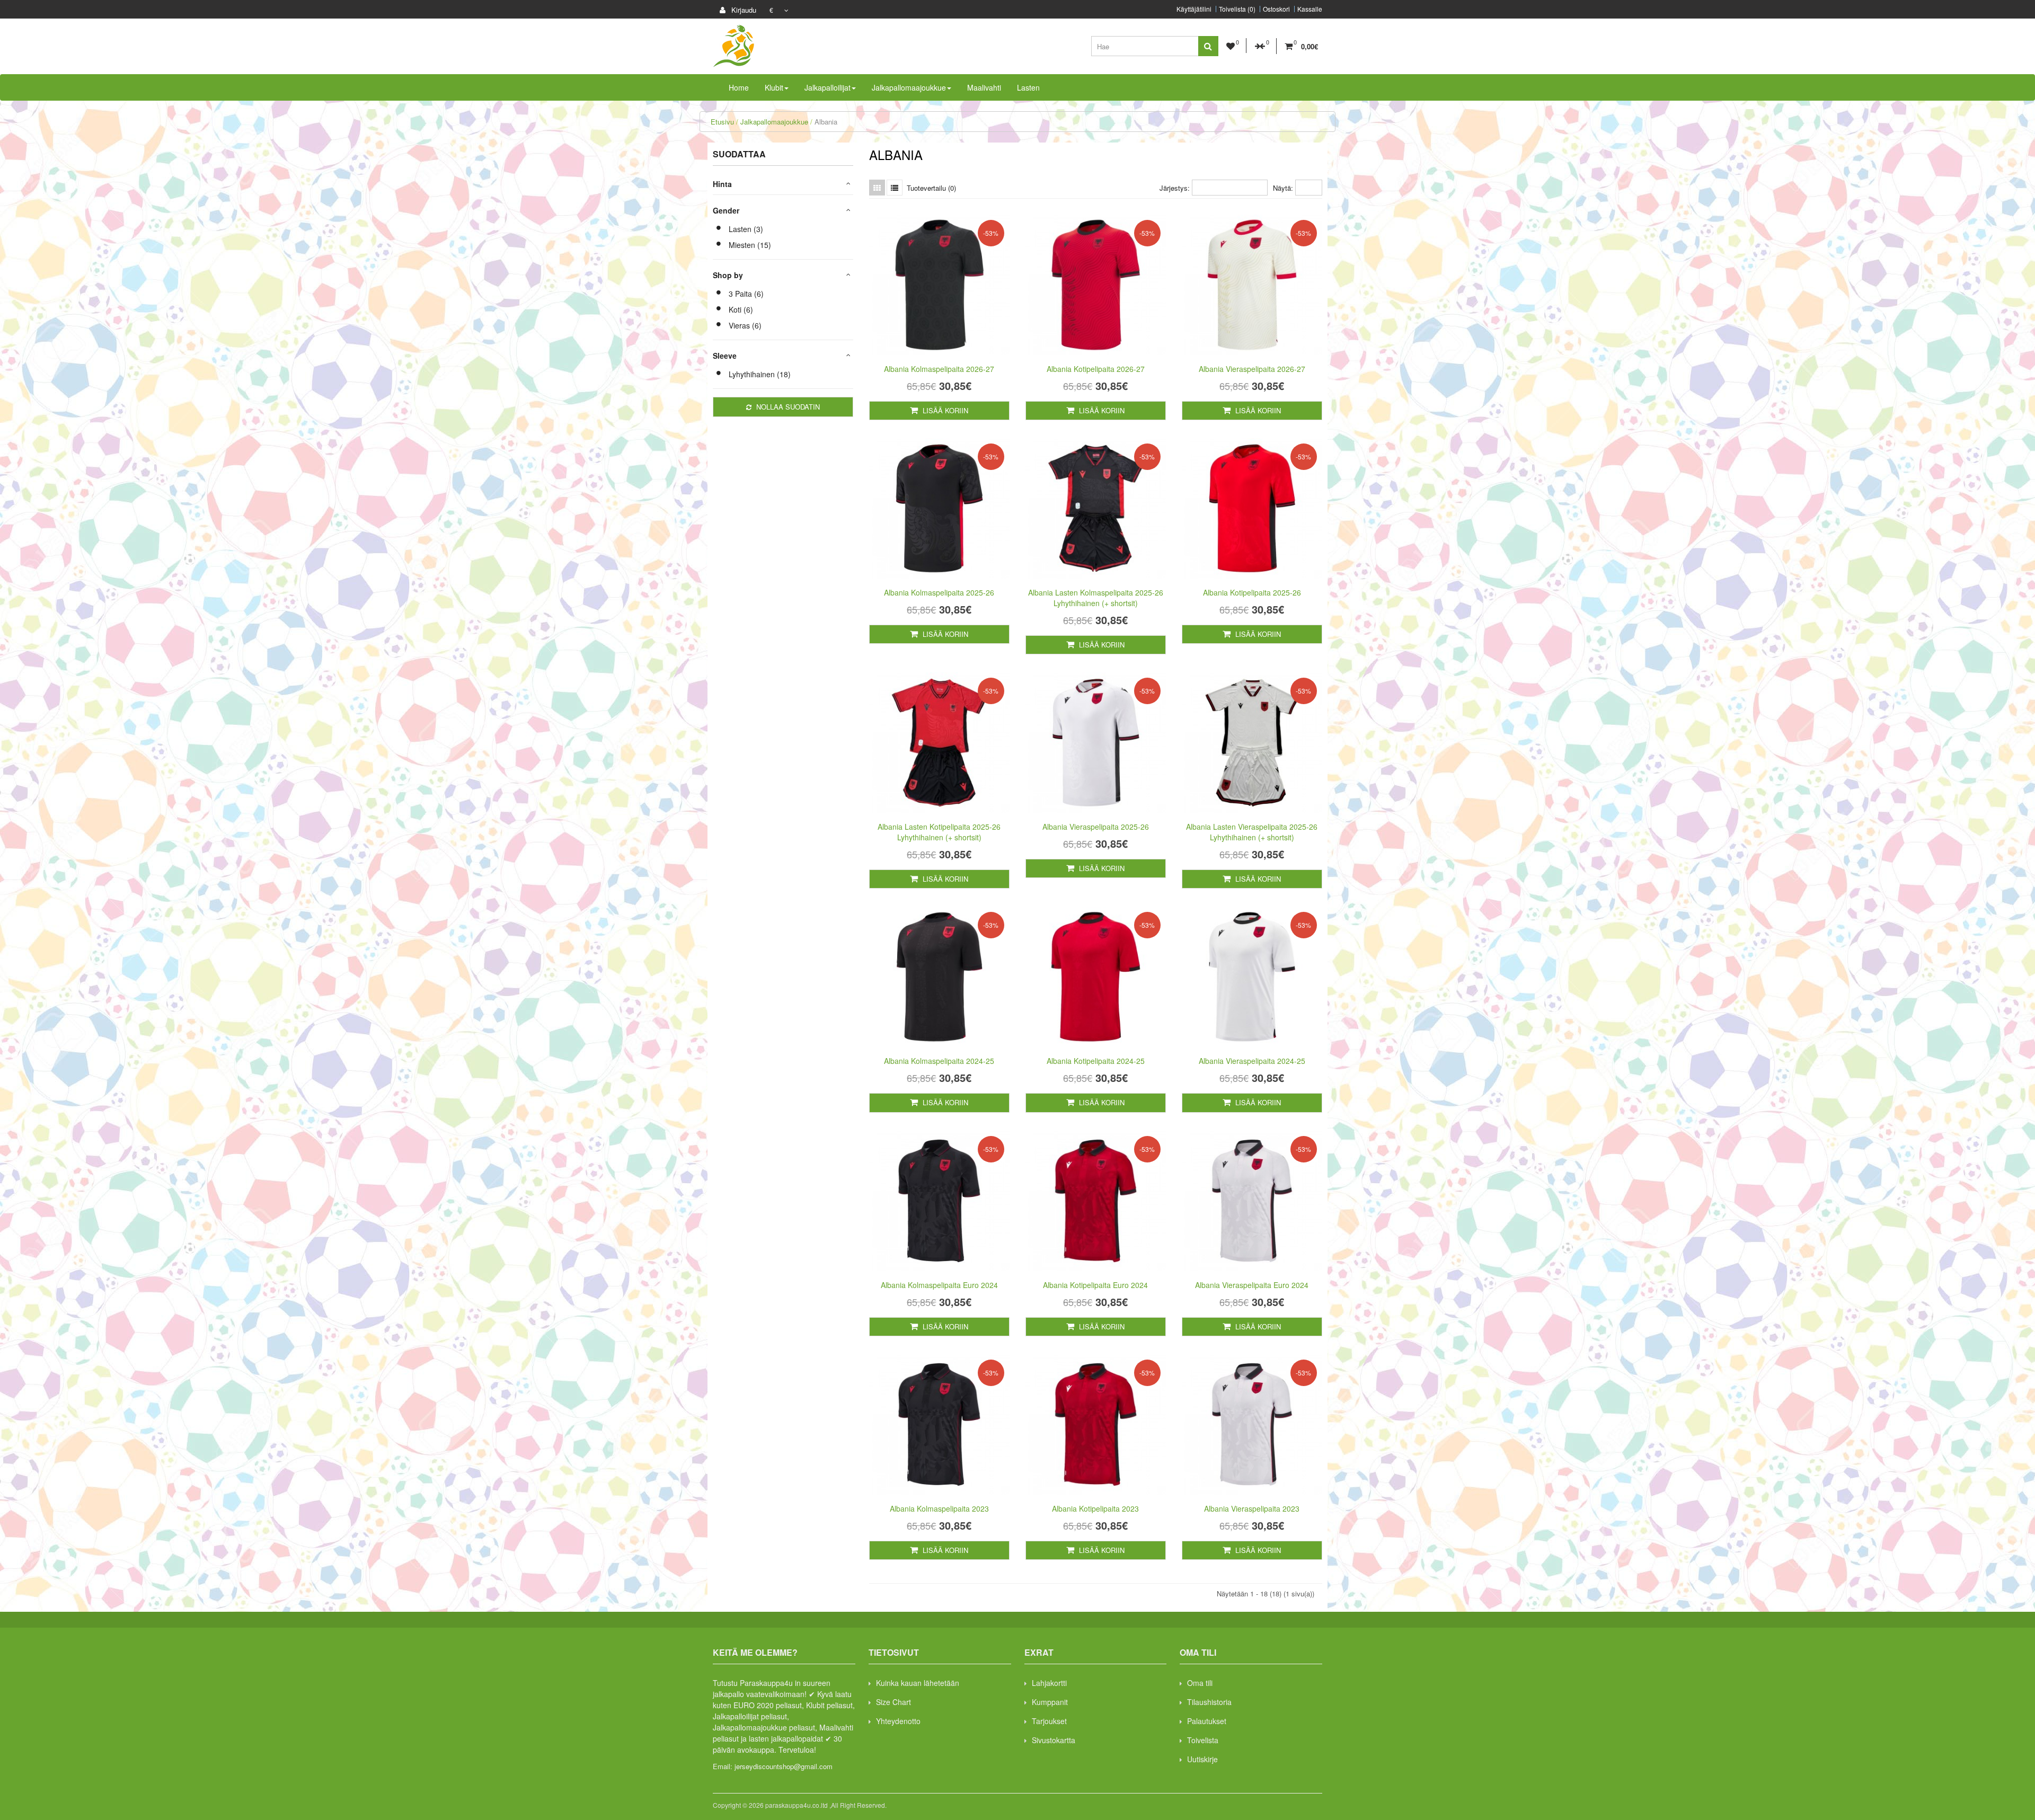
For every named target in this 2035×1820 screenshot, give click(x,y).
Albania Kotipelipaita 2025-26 (1252, 592)
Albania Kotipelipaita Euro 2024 (1095, 1285)
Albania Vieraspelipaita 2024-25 (1252, 1061)
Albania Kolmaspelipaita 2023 (939, 1508)
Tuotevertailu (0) (931, 188)
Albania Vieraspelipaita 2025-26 (1096, 827)
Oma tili (1200, 1683)
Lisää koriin (944, 410)
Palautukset (1207, 1721)
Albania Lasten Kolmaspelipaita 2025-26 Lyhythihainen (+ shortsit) (1096, 598)
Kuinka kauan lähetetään (918, 1683)
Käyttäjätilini (1194, 9)
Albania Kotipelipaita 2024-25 (1096, 1061)
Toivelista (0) (1237, 9)
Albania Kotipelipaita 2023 (1095, 1508)
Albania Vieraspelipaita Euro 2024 (1252, 1285)
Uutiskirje (1202, 1759)
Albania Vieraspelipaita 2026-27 (1252, 369)
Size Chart (893, 1702)
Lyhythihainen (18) (760, 374)
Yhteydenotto (898, 1721)
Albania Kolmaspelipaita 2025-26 (939, 592)
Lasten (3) (746, 229)
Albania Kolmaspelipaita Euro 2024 (939, 1285)
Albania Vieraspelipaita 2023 (1252, 1508)
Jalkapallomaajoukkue (774, 122)
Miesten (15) (750, 245)
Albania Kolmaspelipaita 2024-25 (939, 1061)
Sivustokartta (1054, 1740)
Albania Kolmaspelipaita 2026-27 (939, 369)
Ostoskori (1276, 9)
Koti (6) (741, 309)
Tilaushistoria (1209, 1702)
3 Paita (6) (746, 294)
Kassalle (1310, 9)
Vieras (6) (745, 325)
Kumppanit (1050, 1702)
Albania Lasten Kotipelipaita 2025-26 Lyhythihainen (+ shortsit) (939, 832)
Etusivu (722, 122)
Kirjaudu (743, 10)
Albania (826, 122)
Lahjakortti (1049, 1683)
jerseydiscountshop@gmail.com (784, 1766)
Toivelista (1203, 1740)
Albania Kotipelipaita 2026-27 (1096, 369)
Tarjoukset (1049, 1721)
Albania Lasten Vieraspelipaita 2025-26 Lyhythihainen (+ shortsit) (1252, 832)
